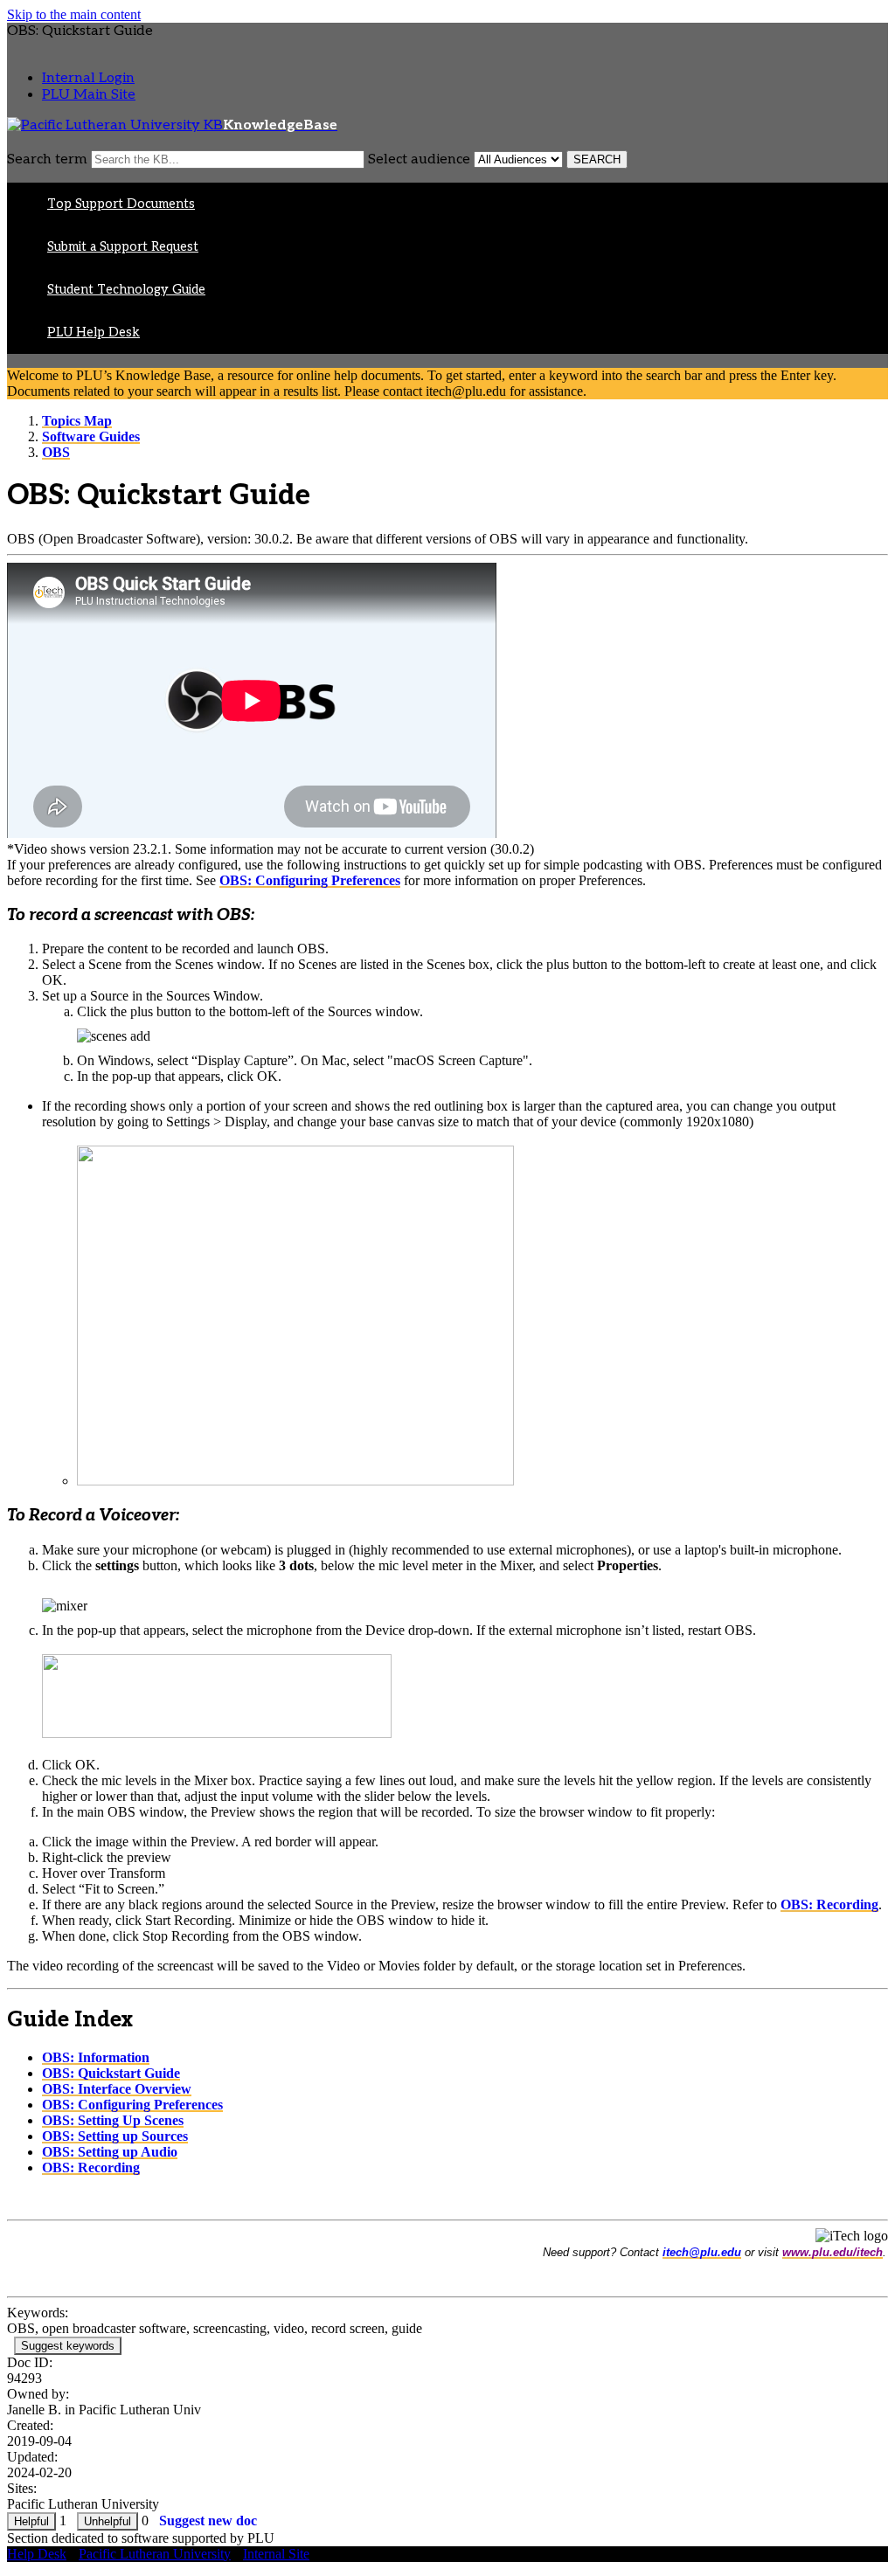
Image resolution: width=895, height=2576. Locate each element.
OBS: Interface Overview (117, 2089)
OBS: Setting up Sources (115, 2136)
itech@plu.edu (702, 2252)
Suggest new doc (208, 2521)
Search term (47, 159)
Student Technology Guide (126, 290)
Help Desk (37, 2554)
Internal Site (276, 2554)
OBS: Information (96, 2057)
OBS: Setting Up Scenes (113, 2120)
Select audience (419, 159)
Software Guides (91, 436)
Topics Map (77, 421)
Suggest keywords (68, 2346)
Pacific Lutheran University (155, 2554)
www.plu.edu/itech (833, 2252)
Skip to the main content (74, 14)
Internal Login (88, 78)
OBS (56, 452)
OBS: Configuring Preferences (310, 880)
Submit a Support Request (123, 247)
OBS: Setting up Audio (110, 2152)
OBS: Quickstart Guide (111, 2073)
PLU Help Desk (94, 332)
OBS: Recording (829, 1904)
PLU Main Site (89, 95)
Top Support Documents (121, 204)
